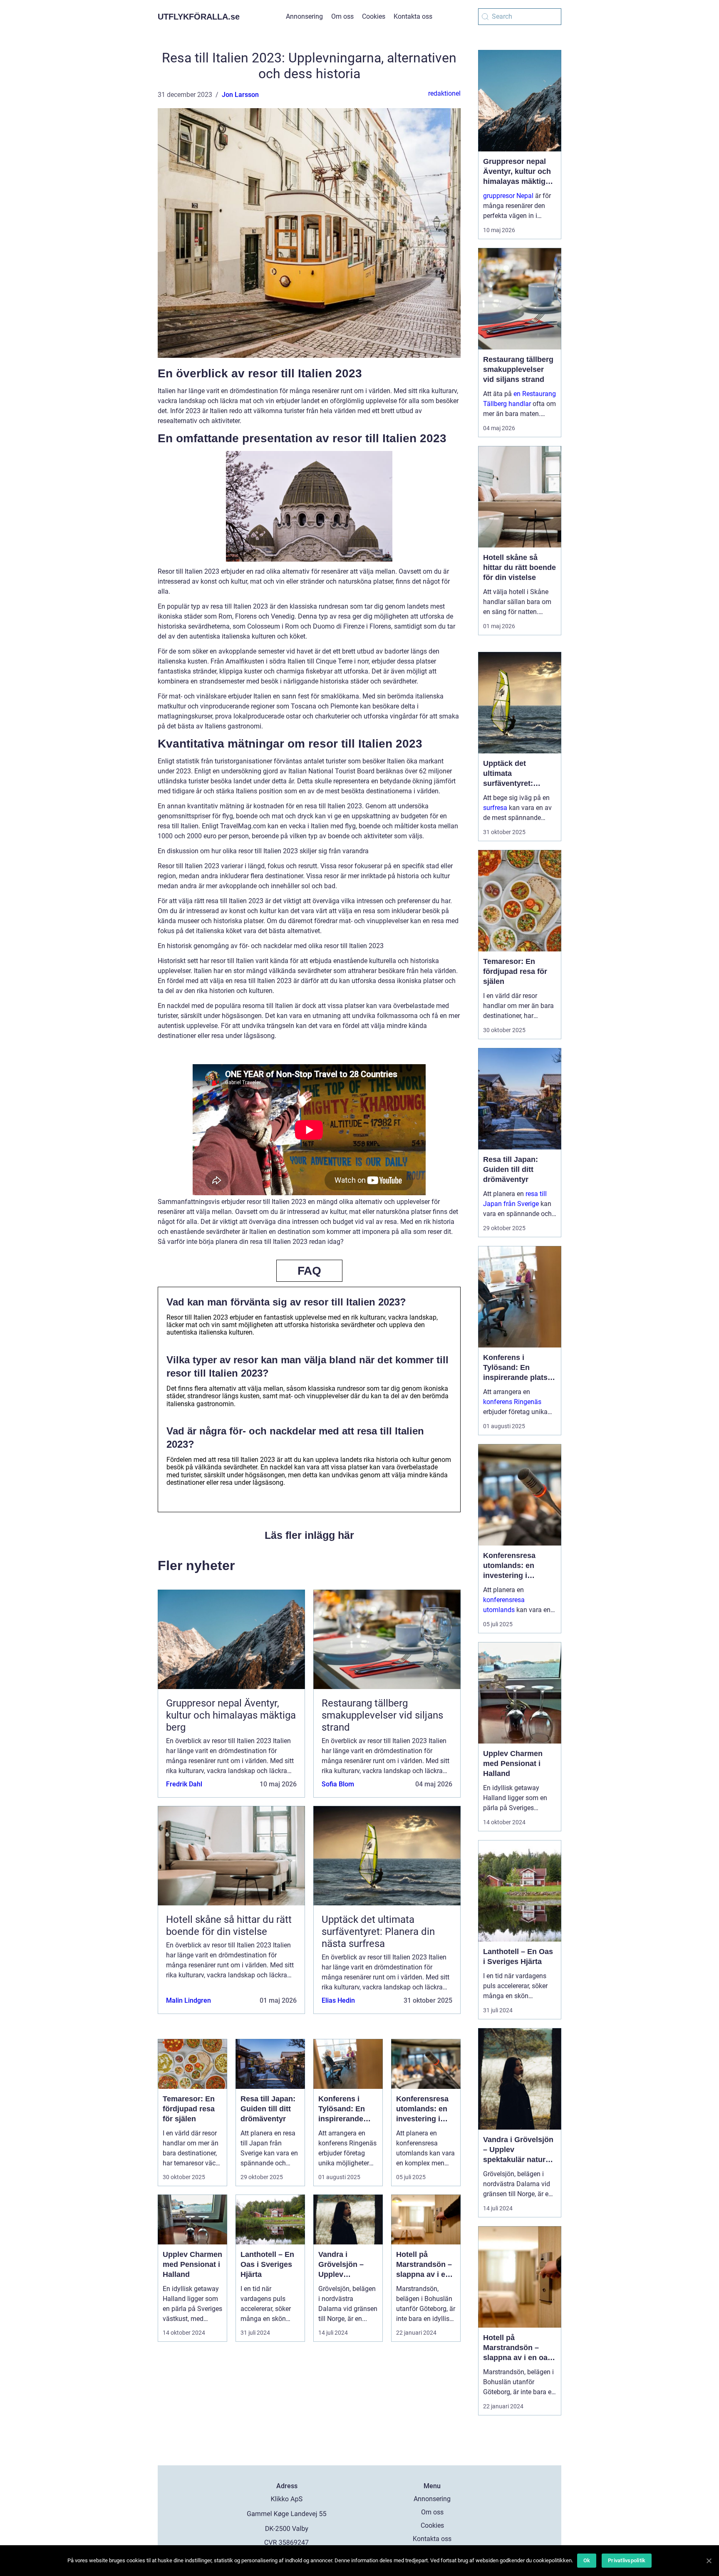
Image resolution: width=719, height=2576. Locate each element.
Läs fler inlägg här (309, 1535)
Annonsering (304, 16)
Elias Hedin (338, 2000)
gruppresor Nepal (508, 196)
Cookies (374, 16)
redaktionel (444, 93)
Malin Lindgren (188, 2000)
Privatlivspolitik (627, 2560)
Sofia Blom (338, 1784)
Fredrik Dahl (184, 1784)
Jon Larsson (240, 95)
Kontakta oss (413, 16)
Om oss (342, 16)
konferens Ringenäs (512, 1402)
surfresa (495, 808)
